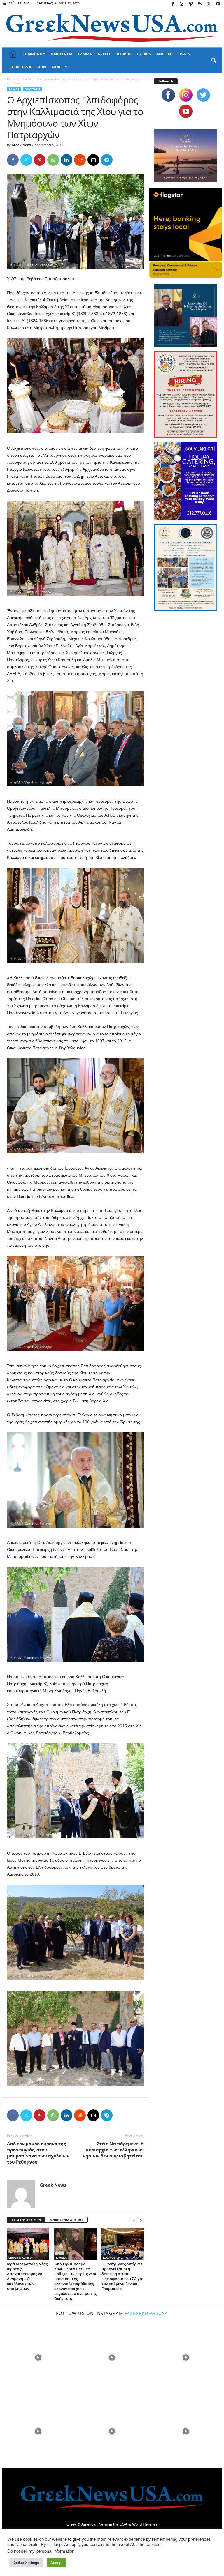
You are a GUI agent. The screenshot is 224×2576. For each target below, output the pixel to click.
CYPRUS (144, 54)
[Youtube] (218, 4)
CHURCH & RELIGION (28, 67)
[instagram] (186, 95)
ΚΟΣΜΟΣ (109, 2257)
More (57, 67)
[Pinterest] (40, 160)
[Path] (191, 4)
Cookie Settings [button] (26, 2563)
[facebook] (168, 95)
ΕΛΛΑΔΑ (85, 54)
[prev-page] (134, 2220)
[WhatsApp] (53, 160)
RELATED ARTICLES (26, 2220)
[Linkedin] (66, 160)
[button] (213, 61)
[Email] (93, 160)
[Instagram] (182, 4)
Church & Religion (21, 2257)
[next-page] (141, 2220)
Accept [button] (56, 2563)
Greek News (21, 145)
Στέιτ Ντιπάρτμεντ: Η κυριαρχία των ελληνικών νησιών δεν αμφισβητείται (113, 2150)
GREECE (104, 54)
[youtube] (186, 111)
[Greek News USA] (112, 28)
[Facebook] (173, 4)
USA (182, 54)
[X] (209, 4)
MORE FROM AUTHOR (66, 2220)
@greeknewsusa (147, 2313)
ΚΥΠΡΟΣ (124, 54)
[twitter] (203, 95)
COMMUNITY (34, 54)
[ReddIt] (80, 160)
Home (11, 79)
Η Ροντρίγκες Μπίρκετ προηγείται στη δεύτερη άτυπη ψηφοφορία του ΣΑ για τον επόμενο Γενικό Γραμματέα (123, 2276)
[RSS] (200, 4)
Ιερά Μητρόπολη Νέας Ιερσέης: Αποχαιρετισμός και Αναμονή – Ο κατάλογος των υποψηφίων (27, 2276)
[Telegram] (107, 160)
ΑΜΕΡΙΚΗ (165, 54)
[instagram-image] (38, 2357)
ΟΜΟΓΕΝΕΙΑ (62, 54)
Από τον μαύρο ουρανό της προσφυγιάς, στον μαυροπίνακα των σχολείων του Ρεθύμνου (38, 2153)
